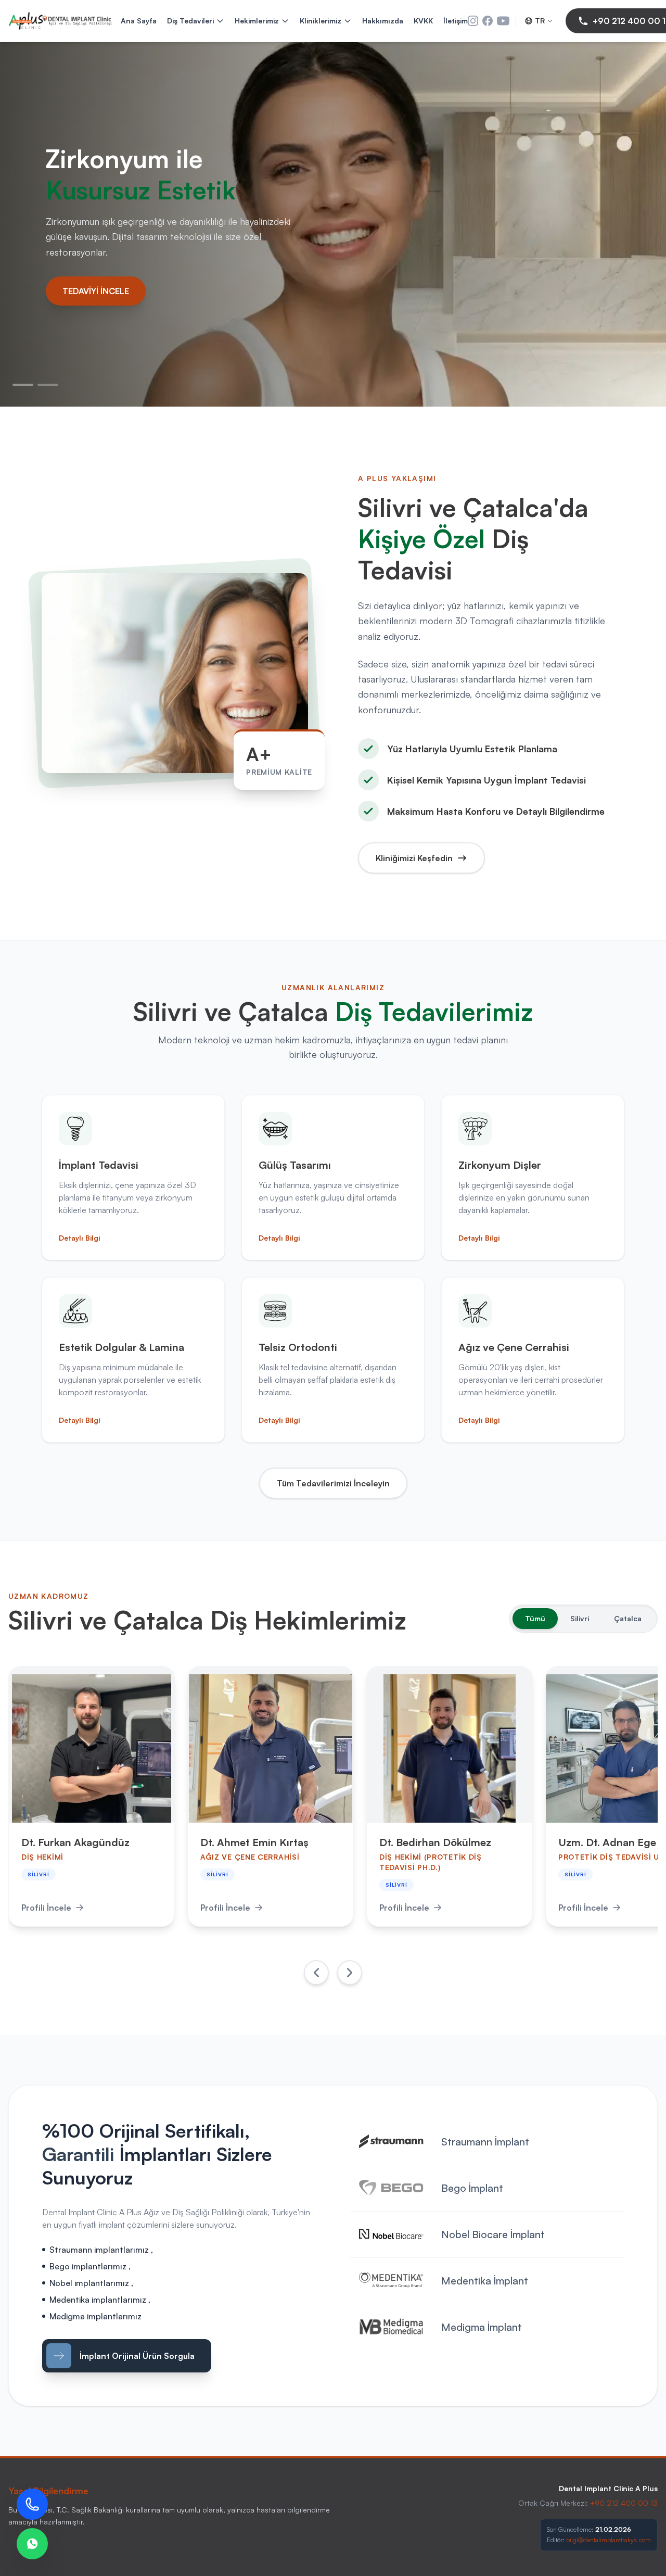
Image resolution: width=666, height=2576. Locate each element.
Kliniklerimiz (321, 21)
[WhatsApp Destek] (32, 2544)
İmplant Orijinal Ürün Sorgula (137, 2356)
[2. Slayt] (48, 385)
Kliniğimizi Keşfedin (414, 858)
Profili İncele (46, 1908)
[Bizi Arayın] (32, 2504)
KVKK (423, 21)
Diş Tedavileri (190, 21)
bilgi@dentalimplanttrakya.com (609, 2540)
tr (540, 21)
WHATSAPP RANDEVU (106, 312)
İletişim (456, 21)
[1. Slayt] (23, 385)
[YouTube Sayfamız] (503, 21)
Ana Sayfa (139, 21)
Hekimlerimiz (257, 21)
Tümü (535, 1618)
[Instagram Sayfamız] (473, 21)
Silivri (580, 1618)
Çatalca (628, 1618)
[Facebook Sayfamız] (488, 21)
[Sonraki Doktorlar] (350, 1973)
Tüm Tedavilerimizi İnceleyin (333, 1483)
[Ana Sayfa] (60, 21)
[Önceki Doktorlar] (316, 1973)
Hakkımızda (383, 21)
